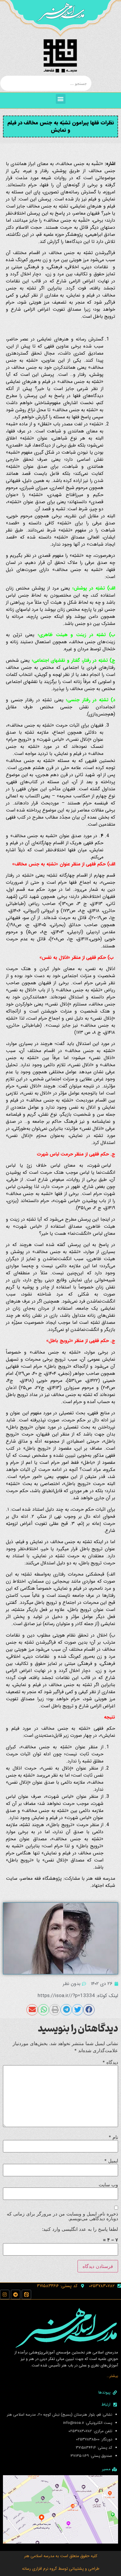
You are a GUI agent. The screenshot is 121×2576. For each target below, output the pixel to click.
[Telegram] (16, 2294)
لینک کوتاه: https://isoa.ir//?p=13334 (78, 1996)
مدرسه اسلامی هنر (39, 2556)
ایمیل (111, 2161)
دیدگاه (110, 2062)
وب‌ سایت (108, 2185)
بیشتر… (112, 2376)
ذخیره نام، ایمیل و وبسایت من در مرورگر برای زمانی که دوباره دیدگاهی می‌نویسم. (62, 2216)
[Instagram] (5, 2294)
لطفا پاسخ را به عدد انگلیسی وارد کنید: (80, 2229)
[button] (61, 99)
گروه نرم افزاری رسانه (40, 2569)
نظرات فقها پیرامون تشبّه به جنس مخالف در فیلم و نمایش (61, 126)
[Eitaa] (26, 2294)
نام (113, 2137)
